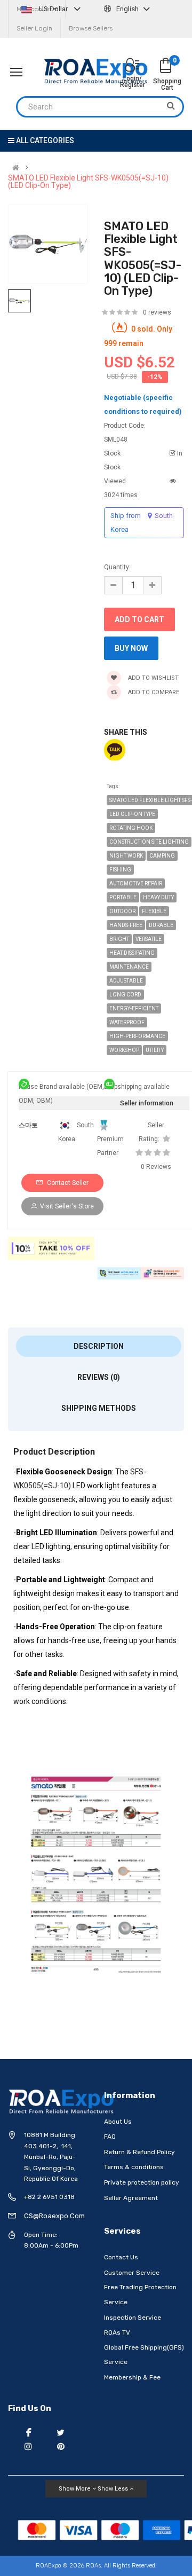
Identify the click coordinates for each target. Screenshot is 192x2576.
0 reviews (157, 312)
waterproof (127, 1022)
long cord (125, 995)
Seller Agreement (131, 2198)
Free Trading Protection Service (140, 2295)
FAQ (110, 2137)
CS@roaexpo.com (54, 2216)
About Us (118, 2122)
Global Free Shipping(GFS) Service (144, 2355)
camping (162, 856)
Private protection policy (142, 2182)
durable (161, 925)
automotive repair (136, 883)
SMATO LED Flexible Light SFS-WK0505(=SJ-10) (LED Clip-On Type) (88, 182)
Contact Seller (67, 1183)
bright (119, 939)
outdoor (122, 911)
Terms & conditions (134, 2167)
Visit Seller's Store (67, 1206)
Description (99, 1346)
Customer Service (132, 2273)
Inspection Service (133, 2318)
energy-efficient (134, 1008)
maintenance (129, 967)
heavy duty (158, 897)
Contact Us (121, 2257)
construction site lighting (149, 842)
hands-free (126, 925)
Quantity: (117, 567)
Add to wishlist (153, 678)
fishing (120, 870)
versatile (149, 939)
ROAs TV (117, 2332)
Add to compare (153, 692)
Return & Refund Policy (139, 2152)
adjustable (126, 981)
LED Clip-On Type (132, 814)
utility (155, 1050)
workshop (124, 1050)
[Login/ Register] (132, 66)
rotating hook (131, 828)
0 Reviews (156, 1167)
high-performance (137, 1036)
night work (126, 856)
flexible (154, 911)
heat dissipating (132, 953)
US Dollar (53, 9)
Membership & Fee (132, 2377)
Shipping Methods (99, 1408)
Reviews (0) (99, 1377)
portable (123, 897)
